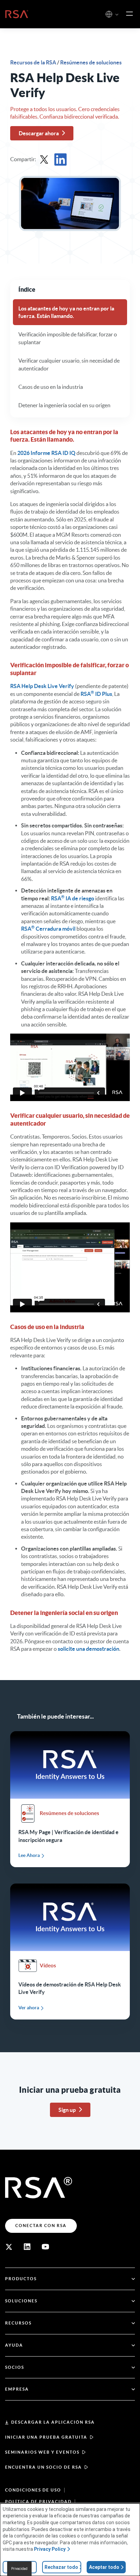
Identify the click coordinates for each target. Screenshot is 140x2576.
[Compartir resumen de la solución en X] (44, 159)
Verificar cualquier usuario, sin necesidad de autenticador (69, 364)
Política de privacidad (38, 2502)
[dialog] (70, 2540)
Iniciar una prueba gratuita (46, 2437)
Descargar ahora (39, 133)
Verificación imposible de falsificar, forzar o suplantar (68, 338)
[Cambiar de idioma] (109, 14)
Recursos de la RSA (34, 62)
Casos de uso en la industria (51, 387)
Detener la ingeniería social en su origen (64, 405)
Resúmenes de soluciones (91, 62)
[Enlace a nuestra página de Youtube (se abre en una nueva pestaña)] (46, 2247)
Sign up (67, 2110)
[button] (117, 15)
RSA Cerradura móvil (48, 929)
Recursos (18, 2323)
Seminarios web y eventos (42, 2452)
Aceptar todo (104, 2567)
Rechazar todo (61, 2567)
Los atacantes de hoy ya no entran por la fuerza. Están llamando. (66, 312)
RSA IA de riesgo (73, 898)
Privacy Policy (50, 2549)
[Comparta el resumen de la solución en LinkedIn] (60, 159)
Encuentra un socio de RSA (43, 2467)
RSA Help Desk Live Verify (42, 686)
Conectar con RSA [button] (41, 2226)
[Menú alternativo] (129, 14)
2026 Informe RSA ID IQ (46, 453)
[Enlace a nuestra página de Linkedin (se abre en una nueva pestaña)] (27, 2247)
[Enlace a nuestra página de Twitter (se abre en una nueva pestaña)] (9, 2247)
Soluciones (21, 2301)
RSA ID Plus (96, 694)
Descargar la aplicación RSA (53, 2422)
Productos (21, 2279)
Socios (15, 2367)
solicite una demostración (89, 1649)
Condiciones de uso (33, 2490)
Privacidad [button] (19, 2569)
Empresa (17, 2389)
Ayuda (14, 2345)
